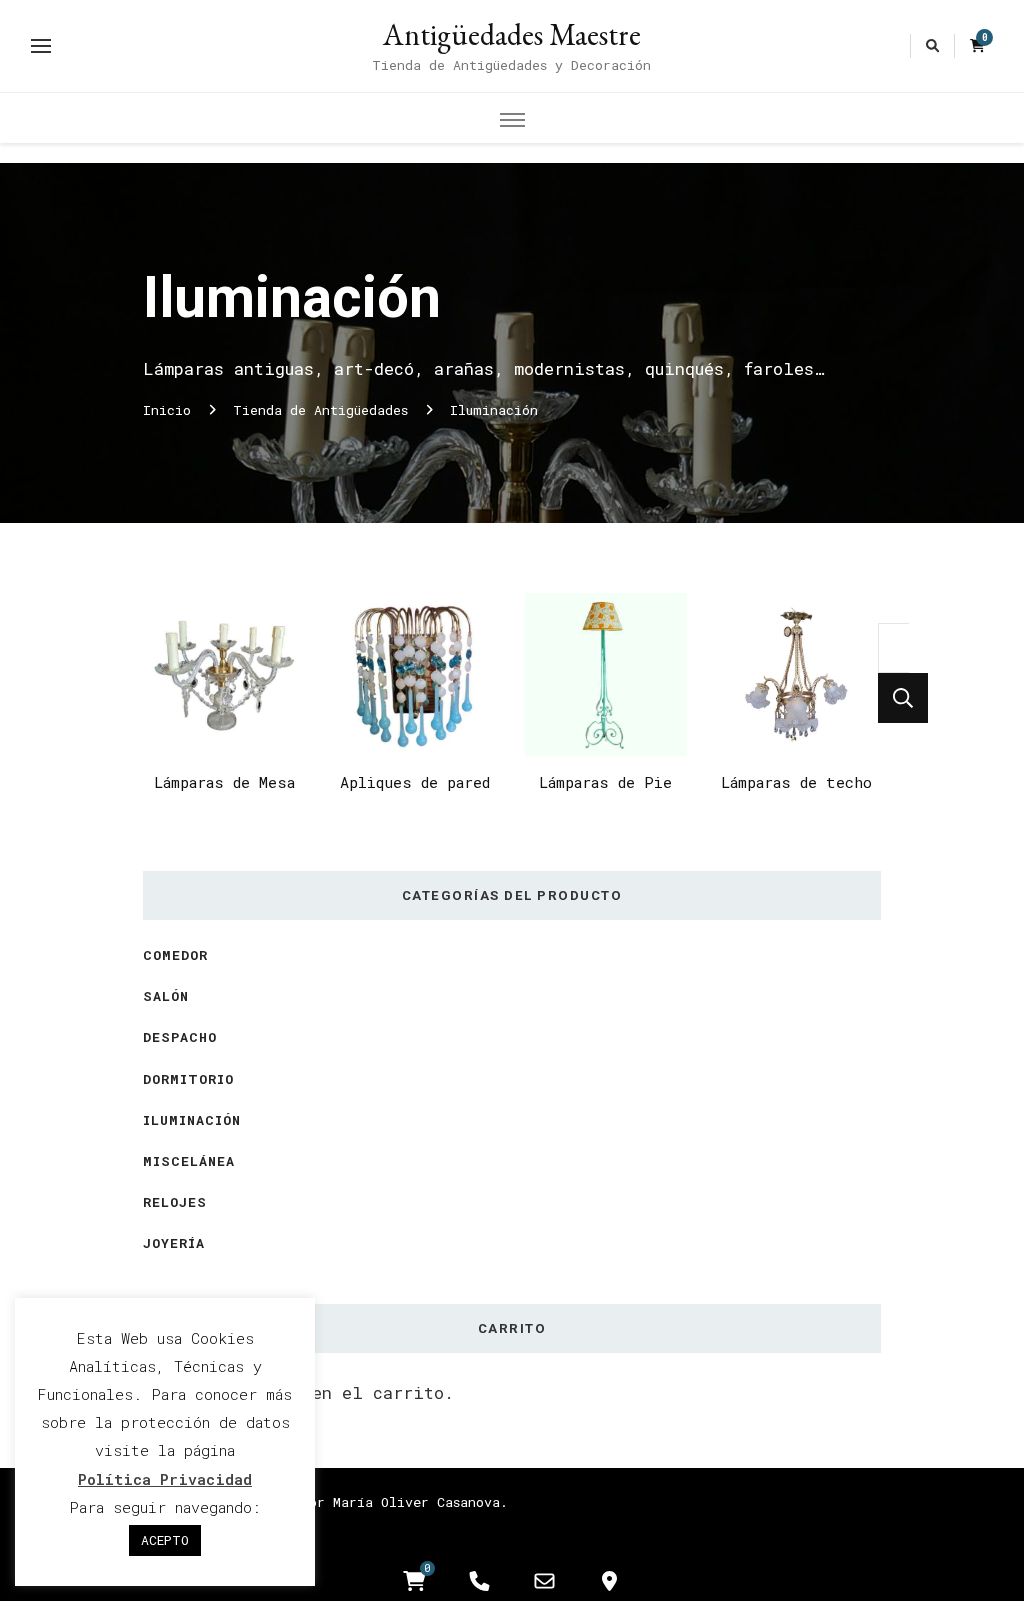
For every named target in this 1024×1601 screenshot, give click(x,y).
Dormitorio (188, 1079)
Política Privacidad (165, 1479)
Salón (166, 996)
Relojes (175, 1202)
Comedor (175, 955)
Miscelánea (189, 1161)
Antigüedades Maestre (512, 34)
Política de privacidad (588, 1528)
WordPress (440, 1528)
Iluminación (192, 1120)
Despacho (180, 1037)
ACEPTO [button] (165, 1540)
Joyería (174, 1243)
